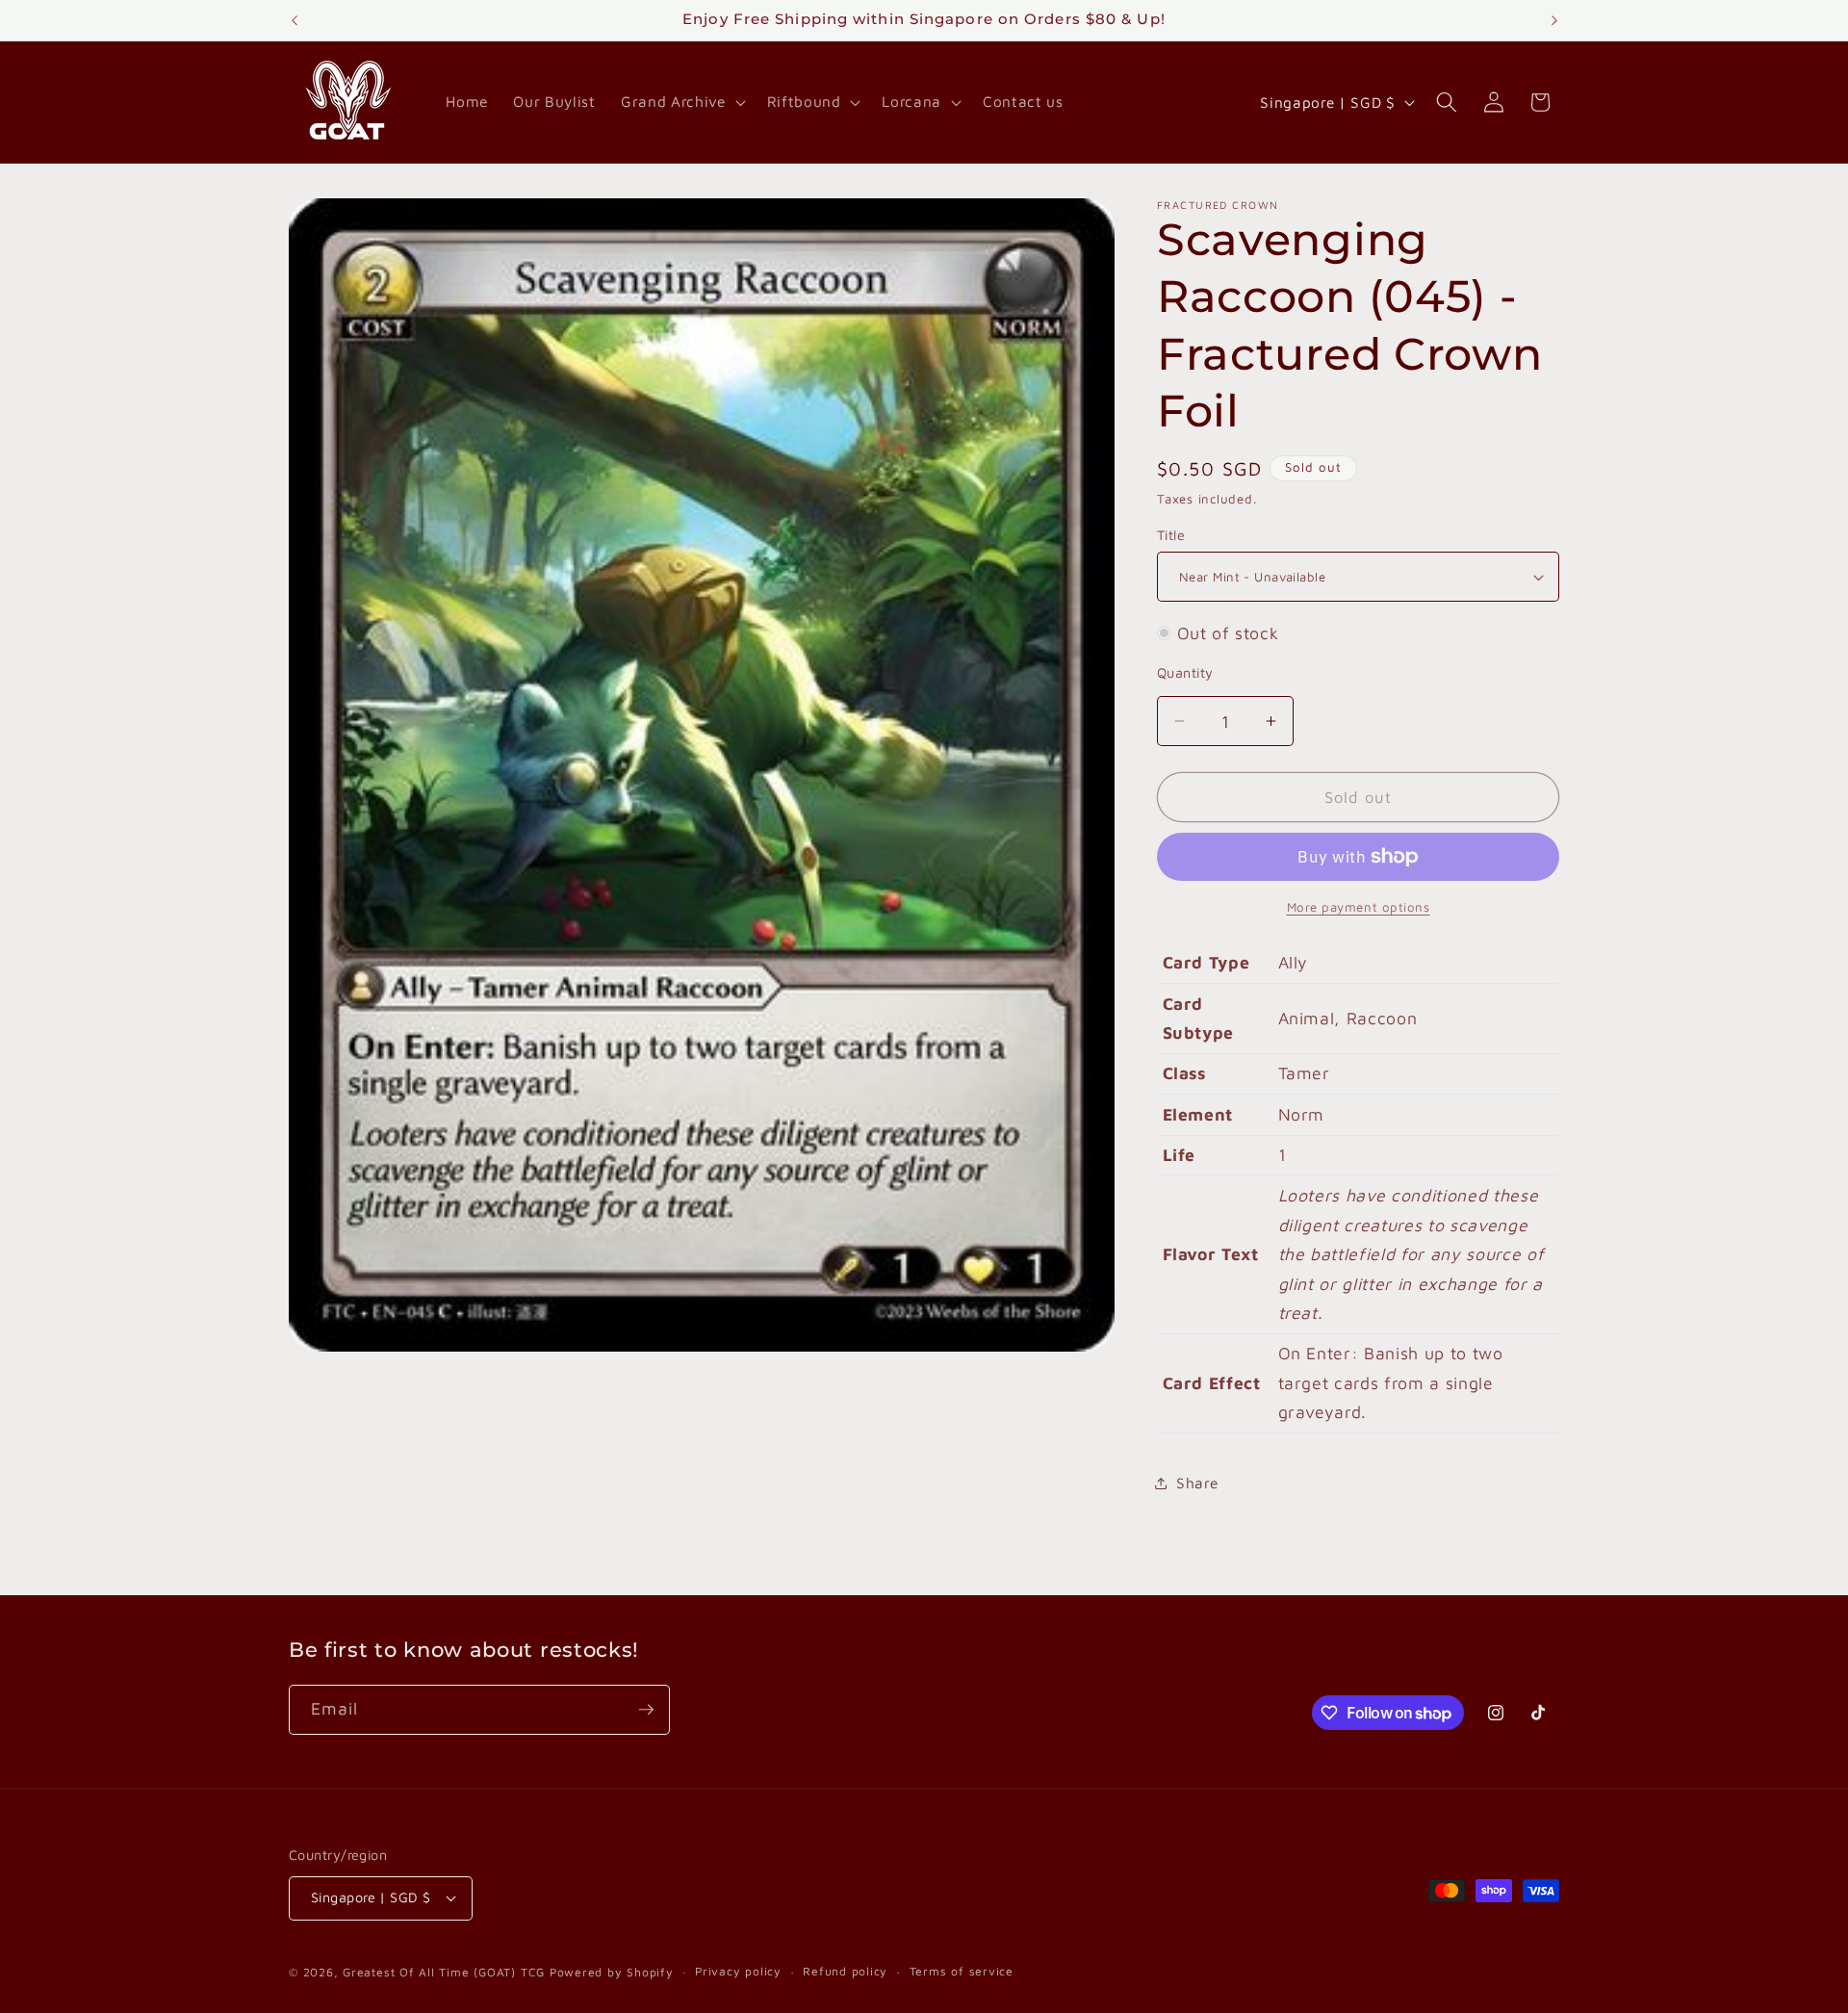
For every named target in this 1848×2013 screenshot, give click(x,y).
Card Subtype (1199, 1018)
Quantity (1185, 672)
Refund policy (845, 1971)
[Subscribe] (646, 1710)
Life (1180, 1155)
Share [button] (1197, 1483)
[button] (681, 102)
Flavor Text (1211, 1254)
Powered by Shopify (612, 1972)
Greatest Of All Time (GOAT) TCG (444, 1972)
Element (1198, 1114)
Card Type (1206, 962)
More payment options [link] (1359, 907)
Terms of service (962, 1971)
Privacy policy (738, 1971)
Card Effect (1212, 1383)
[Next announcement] (1554, 20)
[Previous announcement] (295, 20)
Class (1184, 1073)
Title (1171, 535)
